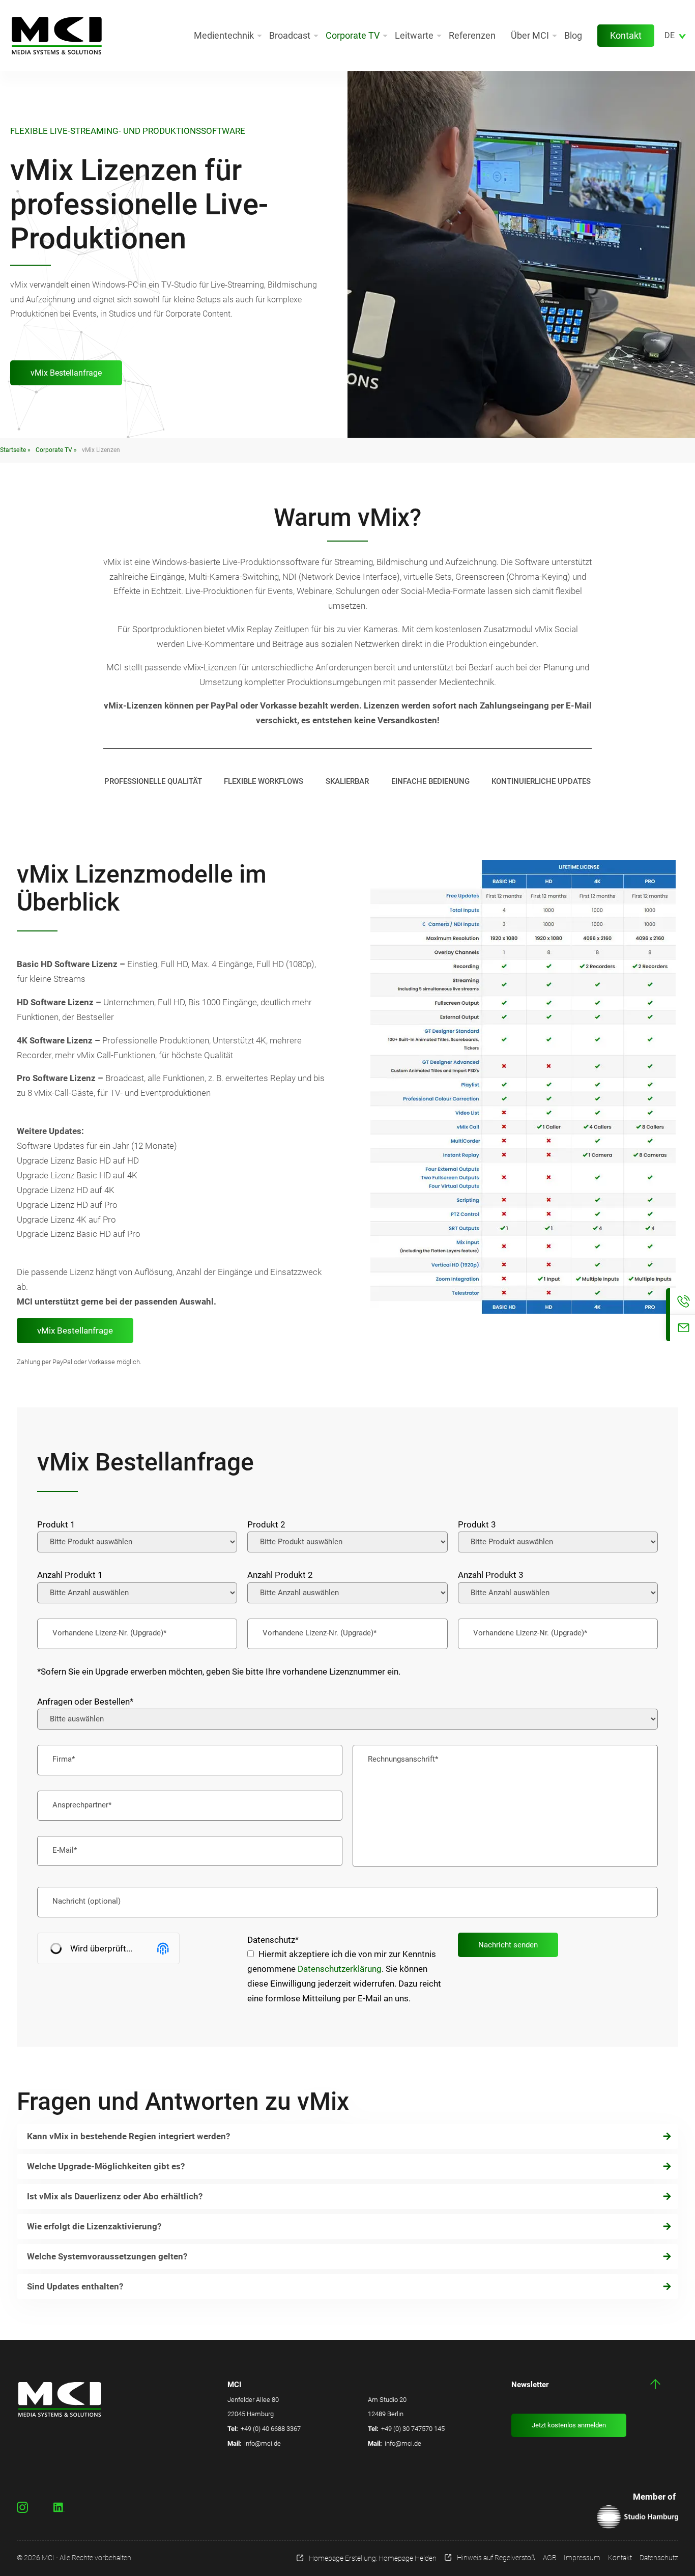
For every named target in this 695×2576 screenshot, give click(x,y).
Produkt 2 (266, 1524)
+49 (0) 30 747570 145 (413, 2429)
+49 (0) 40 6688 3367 (271, 2429)
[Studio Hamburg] (638, 2517)
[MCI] (57, 36)
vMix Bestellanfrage (66, 373)
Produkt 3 (477, 1524)
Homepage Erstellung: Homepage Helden (373, 2558)
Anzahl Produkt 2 (280, 1575)
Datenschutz (273, 1940)
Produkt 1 (56, 1524)
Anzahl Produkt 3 (491, 1575)
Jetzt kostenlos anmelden (569, 2425)
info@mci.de (263, 2443)
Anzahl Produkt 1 (70, 1575)
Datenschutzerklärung (340, 1969)
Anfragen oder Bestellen (85, 1702)
